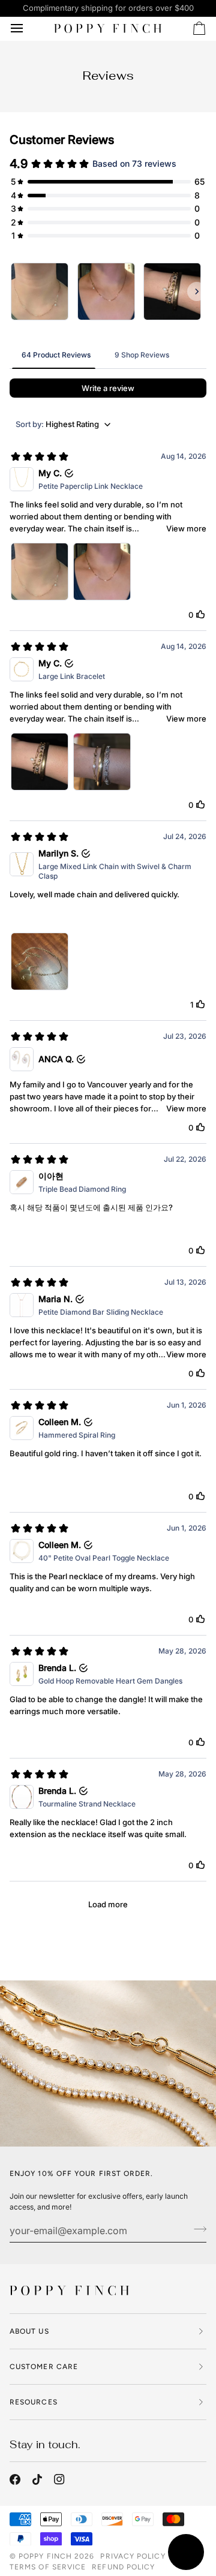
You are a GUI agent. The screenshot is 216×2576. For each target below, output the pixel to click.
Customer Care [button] (44, 2367)
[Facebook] (15, 2479)
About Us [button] (29, 2331)
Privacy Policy (133, 2556)
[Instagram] (59, 2479)
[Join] (196, 2229)
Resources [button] (34, 2402)
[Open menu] (28, 29)
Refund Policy (123, 2567)
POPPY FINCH (45, 2556)
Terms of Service (48, 2567)
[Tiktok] (37, 2479)
